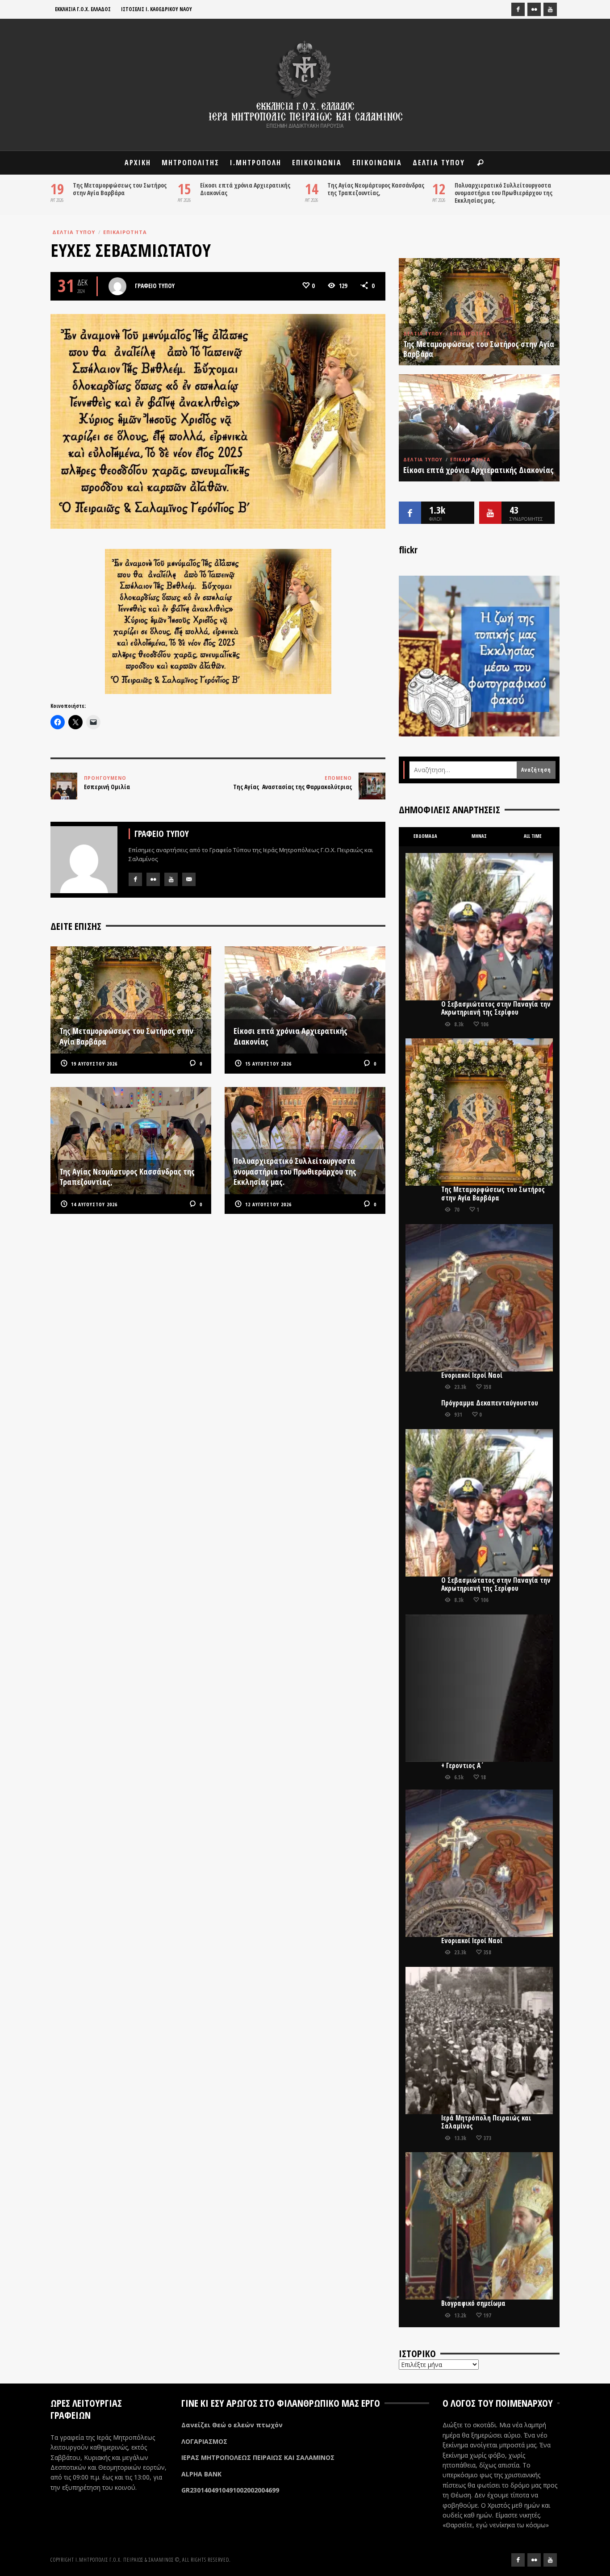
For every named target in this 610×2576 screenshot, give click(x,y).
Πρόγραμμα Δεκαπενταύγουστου (490, 1403)
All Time (533, 836)
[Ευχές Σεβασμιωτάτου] (218, 420)
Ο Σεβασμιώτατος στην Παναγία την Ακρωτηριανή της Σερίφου (496, 1008)
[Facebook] (518, 9)
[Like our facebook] (410, 513)
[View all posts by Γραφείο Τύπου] (117, 286)
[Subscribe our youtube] (490, 513)
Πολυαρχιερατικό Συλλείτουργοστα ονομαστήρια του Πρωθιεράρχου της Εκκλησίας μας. (503, 193)
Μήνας (479, 836)
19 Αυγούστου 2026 (94, 1064)
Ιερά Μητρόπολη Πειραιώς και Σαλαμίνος (486, 2122)
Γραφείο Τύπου (155, 286)
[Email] (189, 879)
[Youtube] (550, 9)
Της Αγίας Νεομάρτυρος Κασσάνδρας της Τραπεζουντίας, (376, 189)
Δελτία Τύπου (74, 232)
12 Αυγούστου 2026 (268, 1204)
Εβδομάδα (425, 836)
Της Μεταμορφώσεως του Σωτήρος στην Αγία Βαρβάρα (120, 189)
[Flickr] (534, 9)
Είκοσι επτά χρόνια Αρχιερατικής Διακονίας (245, 189)
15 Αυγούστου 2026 (268, 1064)
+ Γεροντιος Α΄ (463, 1766)
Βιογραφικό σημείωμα (473, 2303)
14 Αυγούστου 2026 (94, 1204)
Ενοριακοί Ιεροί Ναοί (472, 1375)
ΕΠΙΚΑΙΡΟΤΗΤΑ (125, 232)
